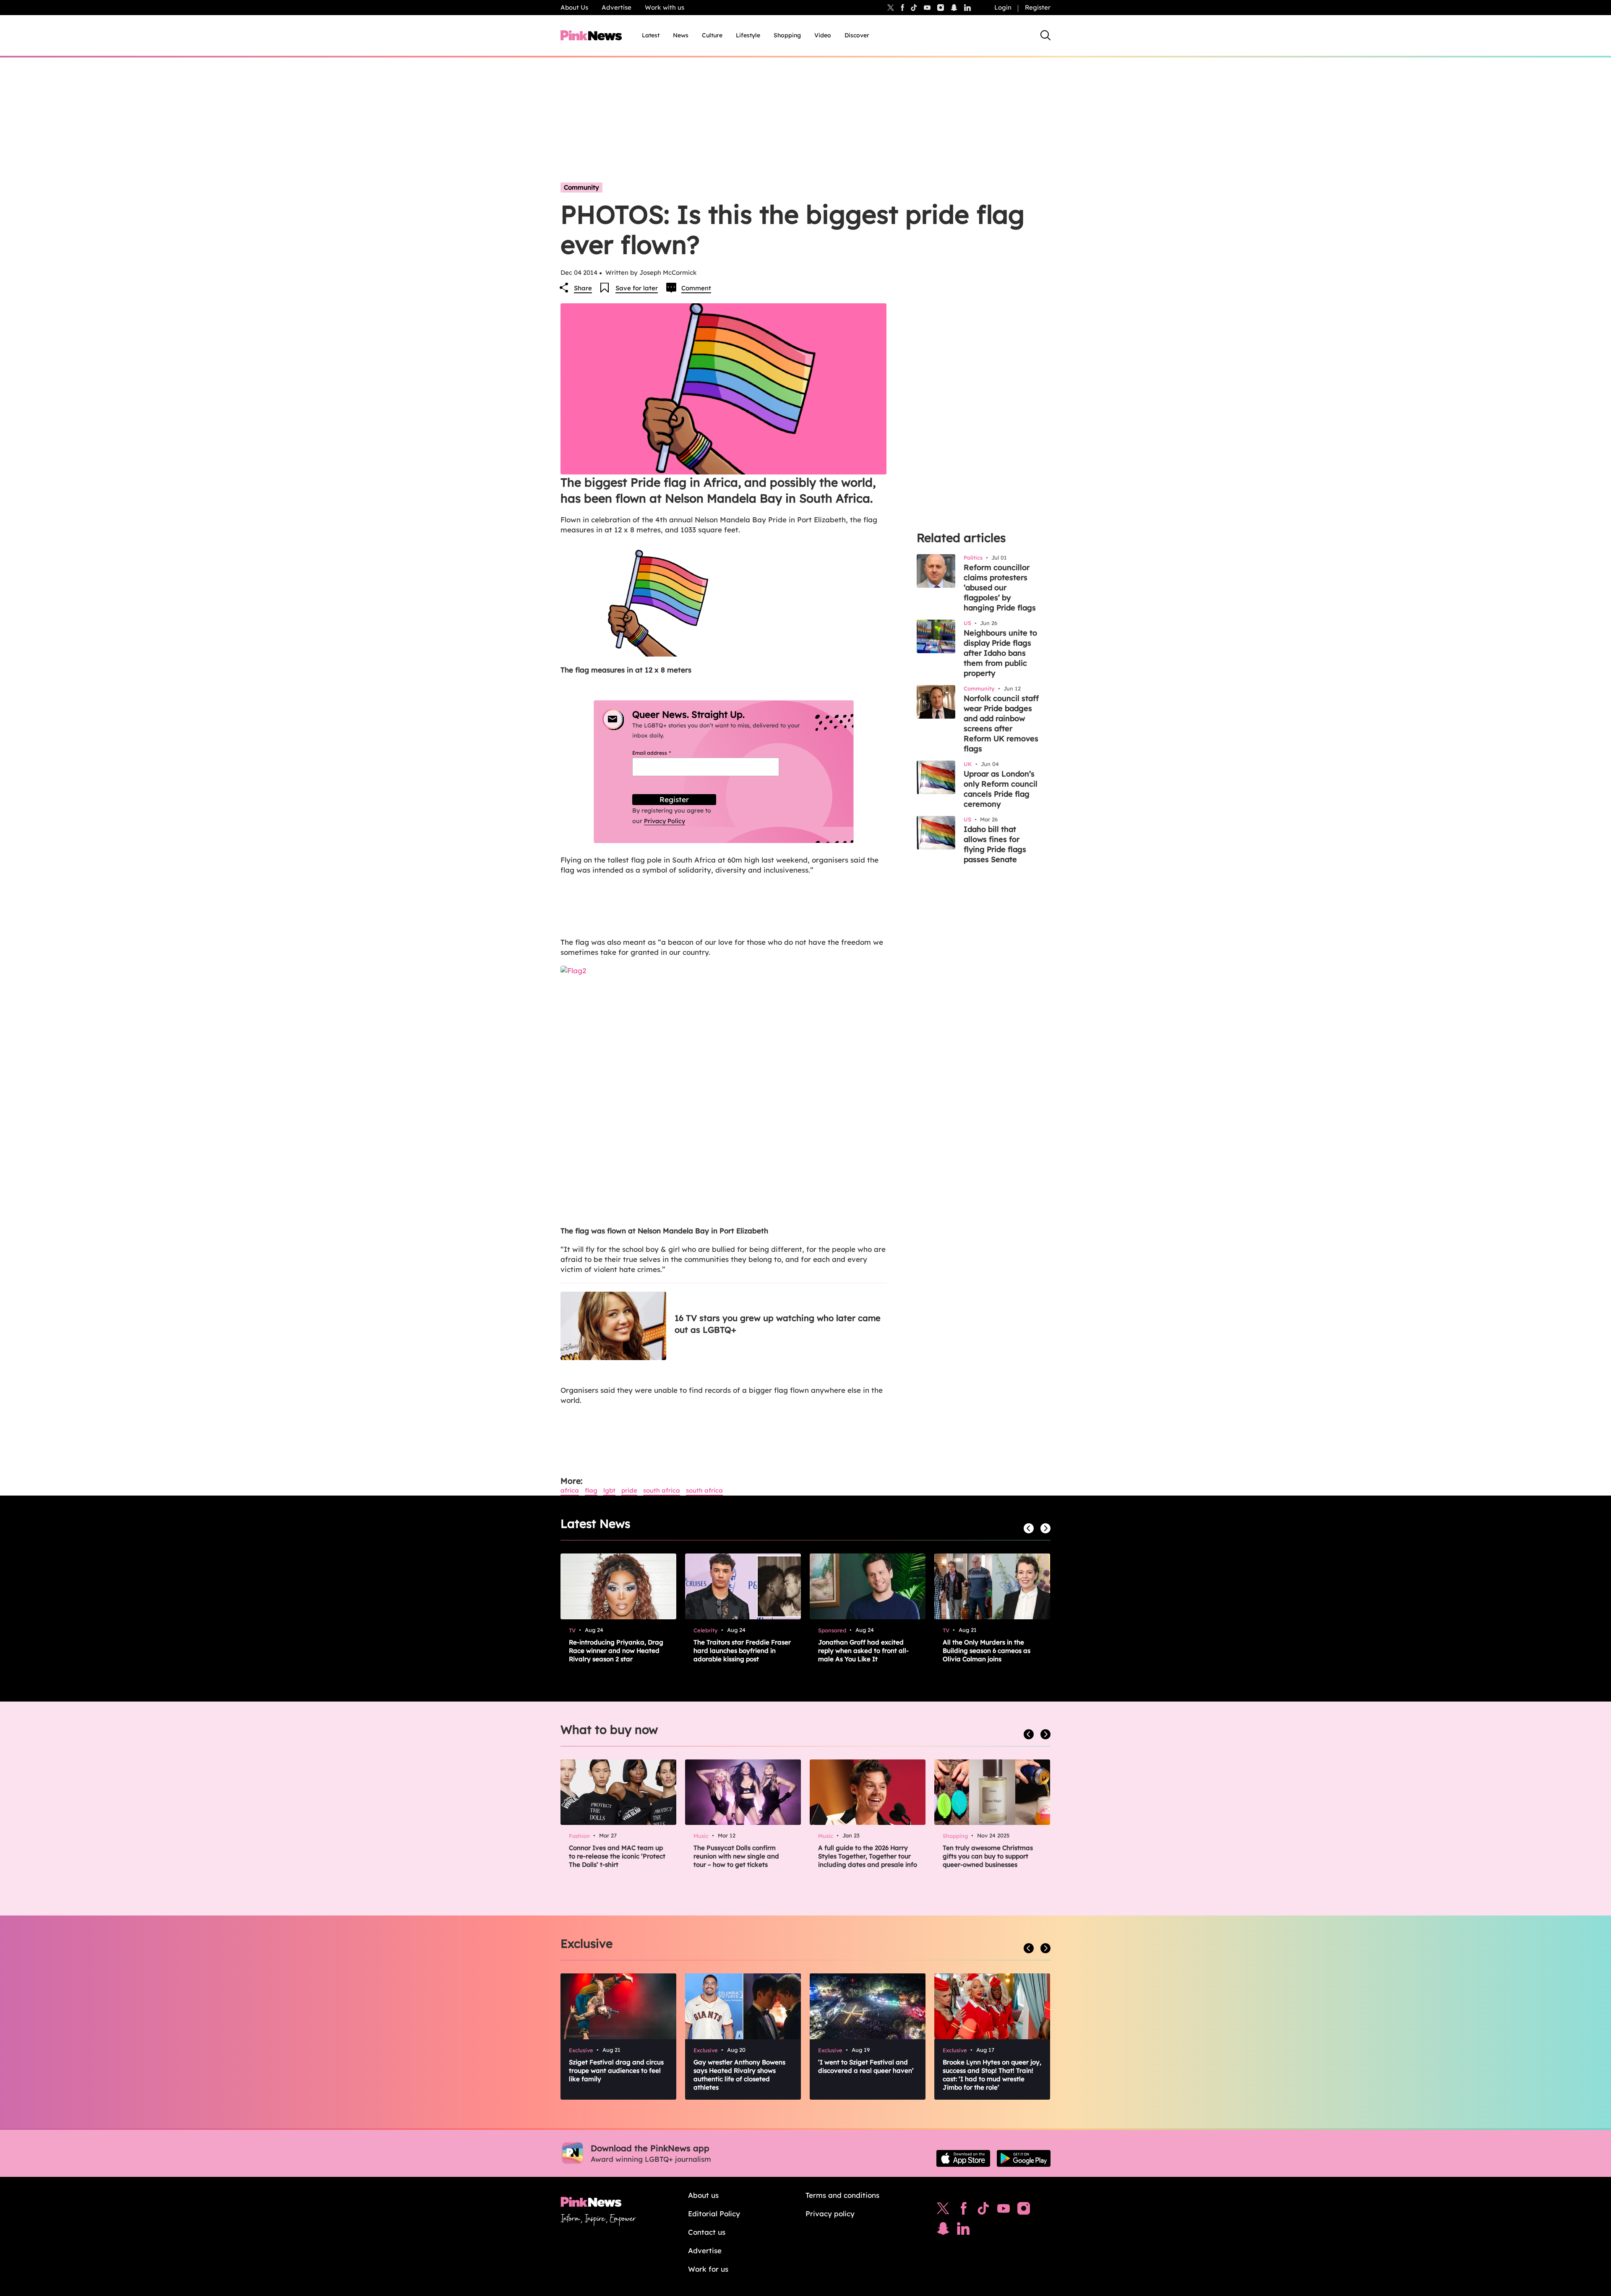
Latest (651, 35)
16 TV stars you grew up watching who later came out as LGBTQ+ (778, 1324)
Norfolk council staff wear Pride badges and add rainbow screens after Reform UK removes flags (1001, 723)
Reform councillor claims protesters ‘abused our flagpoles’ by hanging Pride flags (1000, 588)
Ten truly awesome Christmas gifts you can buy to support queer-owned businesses (988, 1856)
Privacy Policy (665, 821)
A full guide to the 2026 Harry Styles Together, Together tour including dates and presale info (868, 1856)
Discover (857, 35)
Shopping (787, 35)
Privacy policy (830, 2214)
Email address (662, 753)
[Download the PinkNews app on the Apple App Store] (963, 2158)
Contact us (707, 2232)
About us (703, 2195)
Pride (629, 1490)
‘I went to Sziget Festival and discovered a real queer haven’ (866, 2066)
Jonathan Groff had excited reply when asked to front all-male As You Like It (863, 1651)
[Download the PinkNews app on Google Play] (1024, 2158)
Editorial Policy (714, 2214)
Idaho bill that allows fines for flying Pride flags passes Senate (995, 844)
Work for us (708, 2269)
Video (823, 35)
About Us (574, 7)
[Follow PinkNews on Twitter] (943, 2210)
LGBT (609, 1490)
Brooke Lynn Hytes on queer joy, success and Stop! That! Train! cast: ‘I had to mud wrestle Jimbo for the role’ (992, 2075)
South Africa (662, 1490)
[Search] (1045, 35)
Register (1038, 7)
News (681, 35)
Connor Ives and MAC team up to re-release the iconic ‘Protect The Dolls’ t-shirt (617, 1856)
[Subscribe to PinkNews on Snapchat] (943, 2231)
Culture (712, 35)
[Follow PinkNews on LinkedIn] (967, 8)
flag (591, 1490)
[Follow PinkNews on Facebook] (963, 2210)
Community (581, 187)
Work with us (665, 7)
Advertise (617, 7)
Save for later (637, 288)
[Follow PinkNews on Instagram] (1024, 2210)
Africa (570, 1490)
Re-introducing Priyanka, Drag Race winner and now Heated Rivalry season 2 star (616, 1651)
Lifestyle (748, 35)
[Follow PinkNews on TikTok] (983, 2210)
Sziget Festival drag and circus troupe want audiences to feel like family (616, 2071)
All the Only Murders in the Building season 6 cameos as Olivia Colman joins (987, 1651)
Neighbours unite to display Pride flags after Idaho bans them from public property (1000, 653)
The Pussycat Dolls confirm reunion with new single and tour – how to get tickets (736, 1856)
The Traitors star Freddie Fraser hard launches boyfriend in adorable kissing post (742, 1651)
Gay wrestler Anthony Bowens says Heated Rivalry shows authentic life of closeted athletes (739, 2075)
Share (583, 288)
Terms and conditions (842, 2195)
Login (1003, 7)
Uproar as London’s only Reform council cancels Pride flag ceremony (1001, 789)
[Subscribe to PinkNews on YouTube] (1004, 2210)
